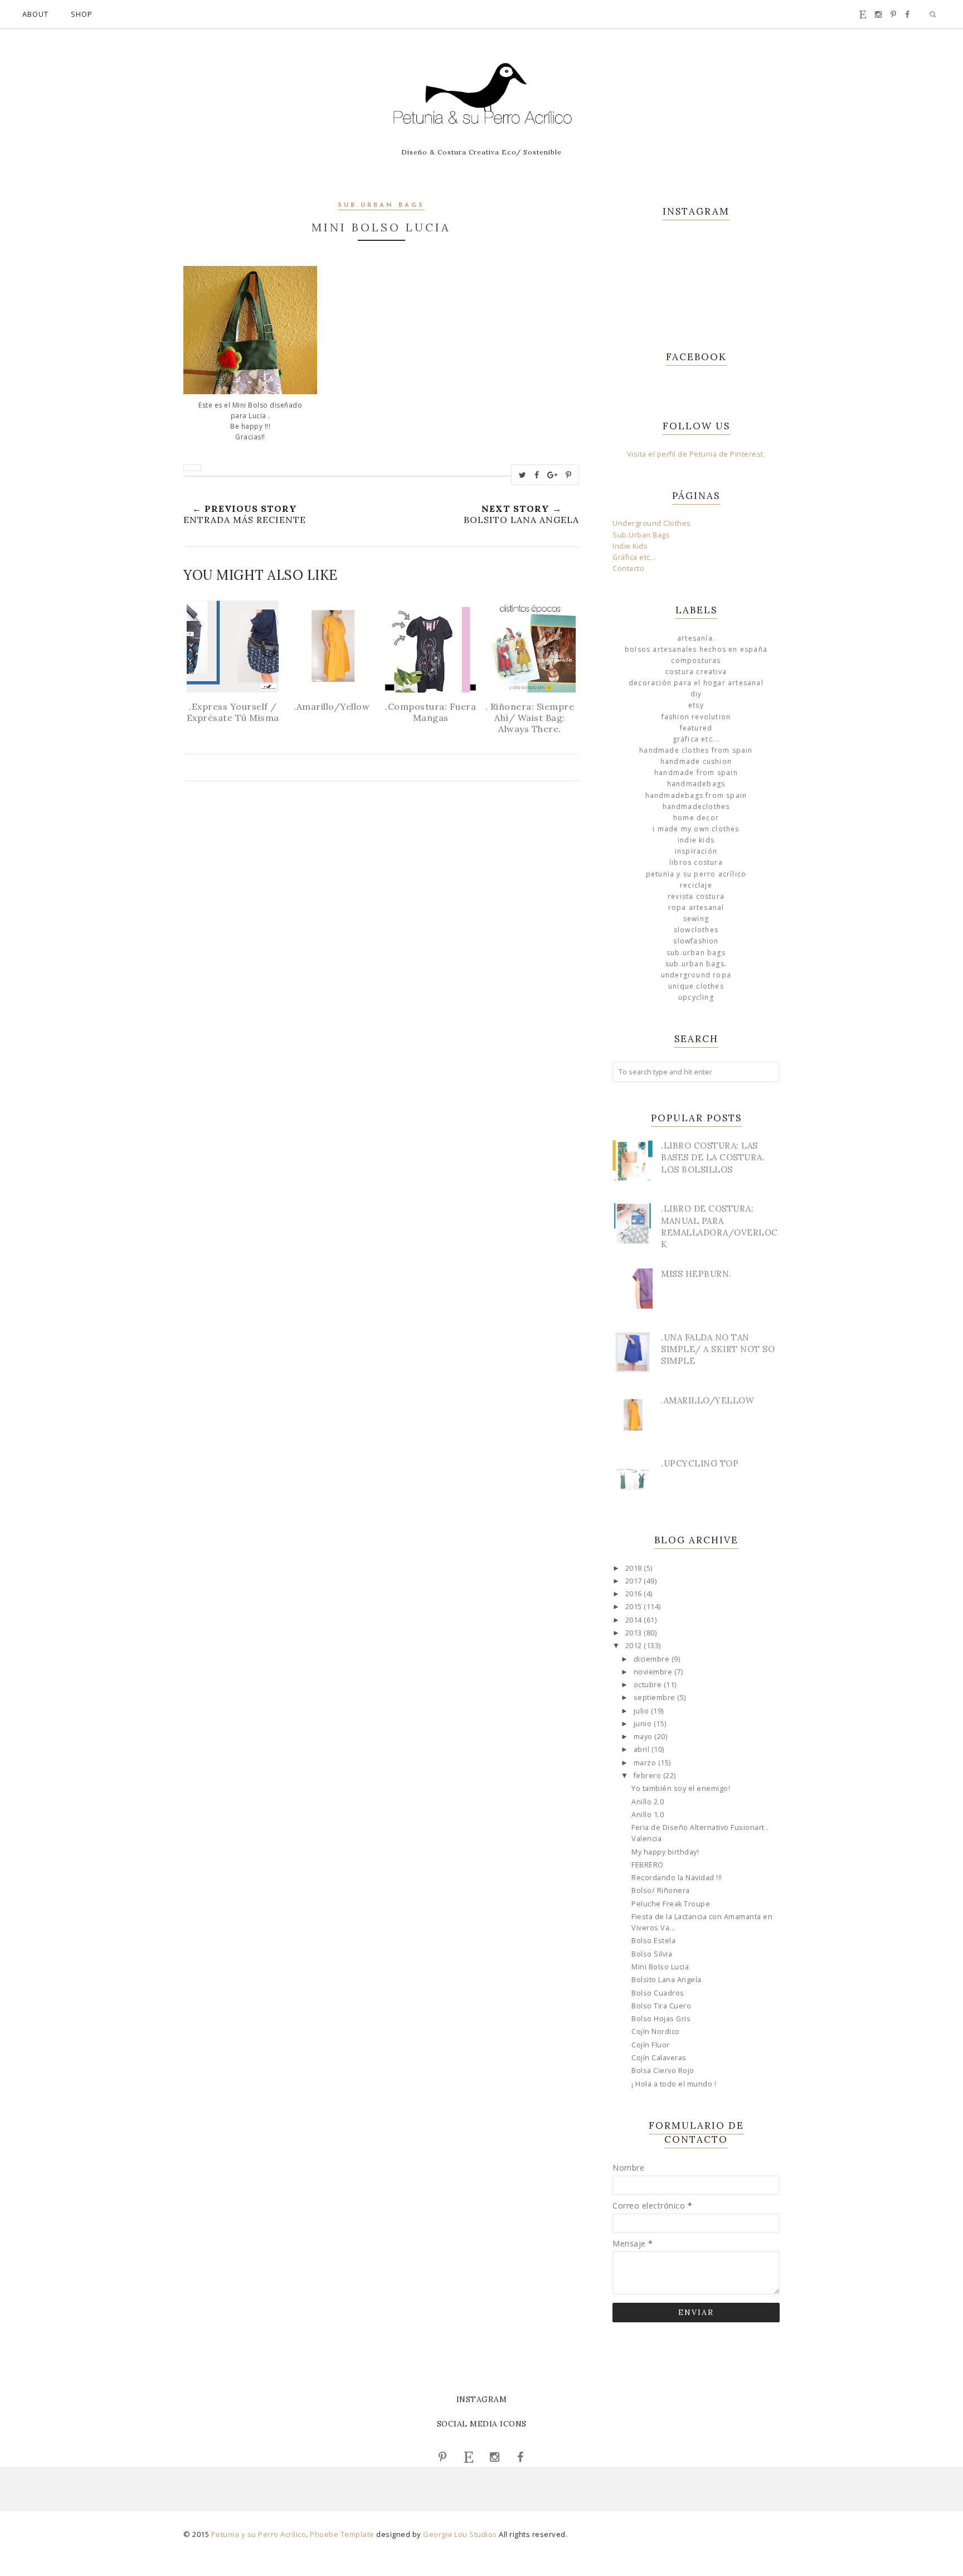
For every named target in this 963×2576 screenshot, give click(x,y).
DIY (696, 694)
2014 (635, 1620)
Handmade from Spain (696, 773)
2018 (635, 1568)
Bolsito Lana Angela (667, 1980)
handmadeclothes (696, 807)
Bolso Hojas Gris (661, 2019)
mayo (644, 1737)
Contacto (628, 568)
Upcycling (696, 997)
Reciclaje (696, 885)
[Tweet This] (523, 475)
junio (644, 1724)
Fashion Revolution (696, 717)
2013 (635, 1633)
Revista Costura (696, 896)
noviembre (654, 1672)
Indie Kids (630, 546)
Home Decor (696, 818)
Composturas (696, 660)
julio (642, 1711)
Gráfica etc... (634, 557)
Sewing (696, 919)
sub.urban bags (381, 205)
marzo (646, 1763)
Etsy (696, 705)
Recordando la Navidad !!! (677, 1878)
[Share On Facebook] (537, 475)
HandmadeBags (696, 784)
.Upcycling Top (700, 1463)
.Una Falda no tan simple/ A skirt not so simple (718, 1349)
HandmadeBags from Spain (696, 795)
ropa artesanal (696, 907)
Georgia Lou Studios (460, 2534)
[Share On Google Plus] (553, 475)
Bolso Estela (653, 1941)
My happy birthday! (665, 1852)
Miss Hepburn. (696, 1274)
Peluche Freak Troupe (671, 1904)
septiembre (656, 1698)
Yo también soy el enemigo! (681, 1788)
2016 (635, 1594)
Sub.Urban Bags (641, 535)
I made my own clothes (696, 829)
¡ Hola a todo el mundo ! (674, 2084)
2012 (635, 1646)
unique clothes (696, 986)
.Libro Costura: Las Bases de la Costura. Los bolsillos (713, 1157)
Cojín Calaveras (659, 2058)
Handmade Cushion (696, 761)
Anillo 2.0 (648, 1802)
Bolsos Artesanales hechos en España (696, 649)
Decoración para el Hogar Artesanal (696, 683)
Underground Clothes (652, 523)
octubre (649, 1685)
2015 (635, 1607)
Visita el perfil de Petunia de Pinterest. (696, 454)
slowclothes (696, 930)
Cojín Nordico (656, 2032)
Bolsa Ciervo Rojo (663, 2071)
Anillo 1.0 (648, 1815)
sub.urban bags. (696, 964)
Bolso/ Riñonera (661, 1890)
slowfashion (696, 941)
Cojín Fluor (651, 2045)
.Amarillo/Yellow (707, 1400)
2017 (635, 1581)
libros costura (696, 862)
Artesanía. (696, 638)
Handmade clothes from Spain (696, 750)
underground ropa (696, 975)
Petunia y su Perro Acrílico (696, 874)
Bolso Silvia (652, 1954)
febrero (648, 1776)
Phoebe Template (342, 2534)
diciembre (653, 1659)
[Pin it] (569, 475)
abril (643, 1749)
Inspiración (696, 851)
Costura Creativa (696, 672)
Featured (696, 728)
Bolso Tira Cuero (661, 2006)
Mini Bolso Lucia (660, 1967)
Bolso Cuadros (658, 1993)
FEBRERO (648, 1865)
